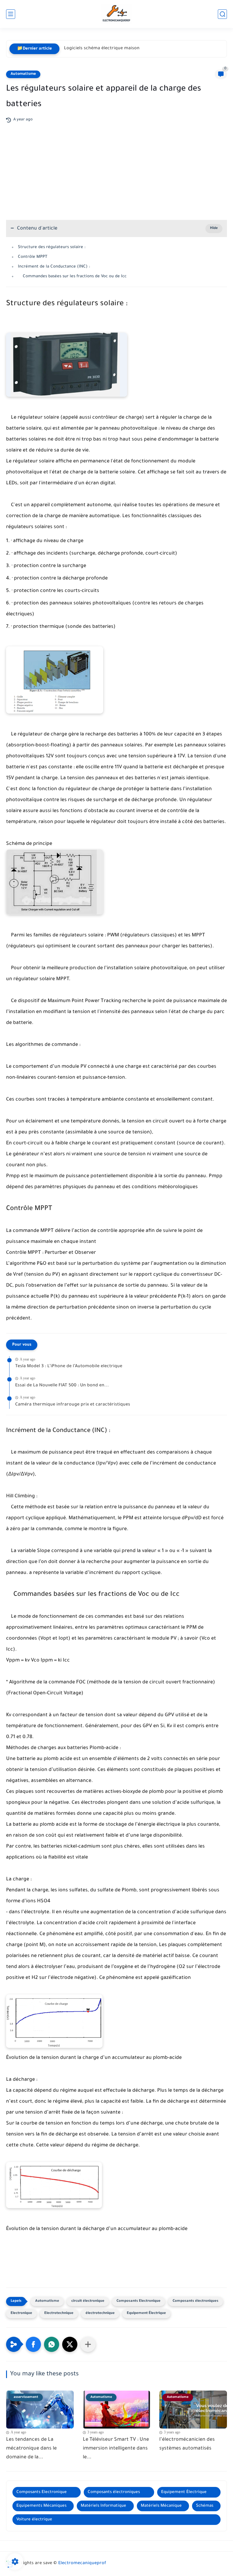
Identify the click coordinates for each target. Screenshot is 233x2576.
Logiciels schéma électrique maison (102, 49)
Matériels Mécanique (161, 2506)
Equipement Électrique (146, 2313)
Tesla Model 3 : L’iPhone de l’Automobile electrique (69, 1367)
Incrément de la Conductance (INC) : (54, 267)
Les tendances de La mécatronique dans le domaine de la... (31, 2449)
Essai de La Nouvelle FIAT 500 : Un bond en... (62, 1386)
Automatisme (23, 74)
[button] (33, 2344)
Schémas (205, 2506)
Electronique (21, 2313)
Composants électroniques (196, 2301)
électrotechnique (100, 2313)
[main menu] (11, 14)
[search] (222, 14)
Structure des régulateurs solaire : (52, 247)
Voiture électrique (34, 2520)
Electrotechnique (59, 2313)
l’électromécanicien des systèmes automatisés (187, 2444)
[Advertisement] (116, 168)
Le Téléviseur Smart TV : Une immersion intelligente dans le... (116, 2449)
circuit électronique (88, 2301)
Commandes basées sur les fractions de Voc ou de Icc (72, 277)
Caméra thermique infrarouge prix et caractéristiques (73, 1405)
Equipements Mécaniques (41, 2506)
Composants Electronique (138, 2301)
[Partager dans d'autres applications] (88, 2344)
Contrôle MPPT (33, 257)
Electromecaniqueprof (82, 2564)
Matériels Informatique (103, 2506)
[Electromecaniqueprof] (117, 14)
